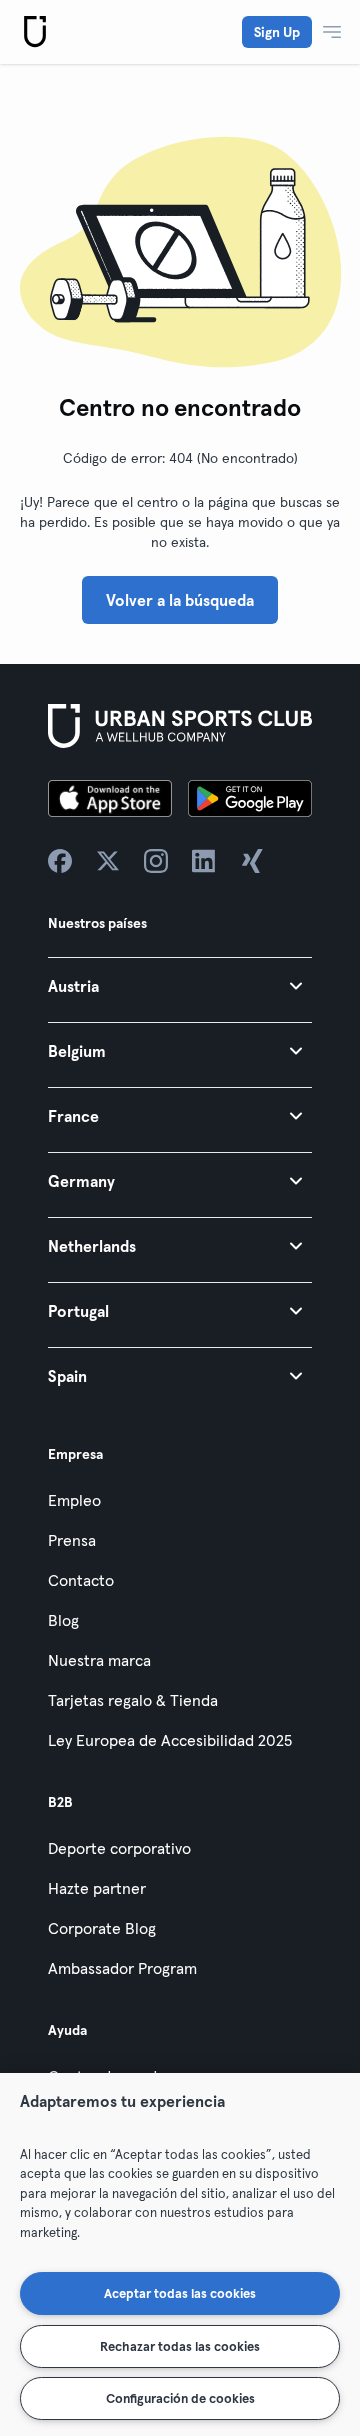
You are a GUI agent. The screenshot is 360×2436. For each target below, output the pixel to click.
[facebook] (60, 861)
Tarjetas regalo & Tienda (133, 1700)
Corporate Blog (102, 1928)
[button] (180, 985)
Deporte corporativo (119, 1848)
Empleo (74, 1500)
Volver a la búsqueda (180, 600)
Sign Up (277, 32)
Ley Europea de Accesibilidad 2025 (170, 1740)
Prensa (72, 1540)
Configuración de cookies (180, 2398)
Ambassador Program (122, 1968)
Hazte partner (97, 1888)
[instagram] (156, 861)
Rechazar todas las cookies (180, 2346)
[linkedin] (204, 861)
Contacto (81, 1580)
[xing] (252, 861)
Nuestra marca (99, 1660)
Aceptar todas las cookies (180, 2293)
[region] (180, 2254)
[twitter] (108, 861)
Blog (63, 1620)
